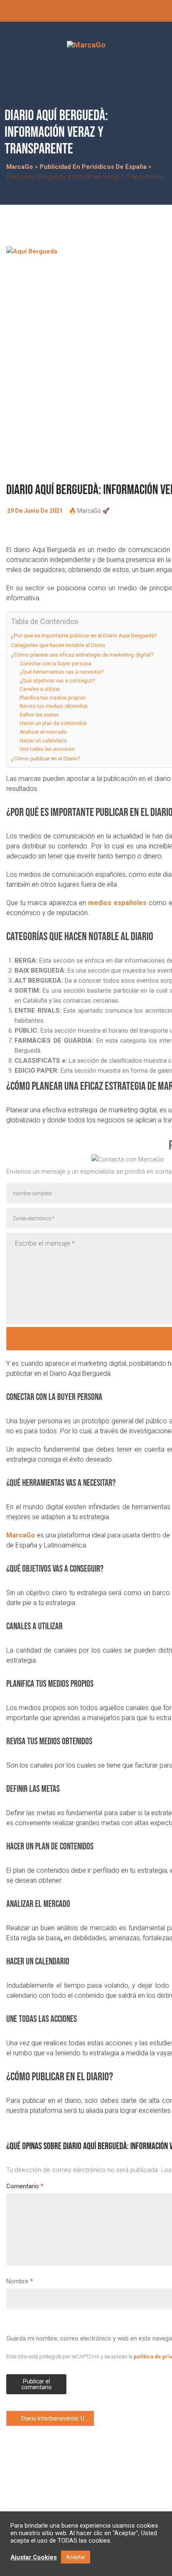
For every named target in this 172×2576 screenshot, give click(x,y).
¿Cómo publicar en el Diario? (46, 758)
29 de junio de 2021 (35, 511)
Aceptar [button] (76, 2557)
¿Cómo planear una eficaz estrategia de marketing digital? (82, 655)
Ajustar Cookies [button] (34, 2557)
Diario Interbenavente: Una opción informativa (57, 2418)
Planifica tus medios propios (53, 698)
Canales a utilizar (40, 689)
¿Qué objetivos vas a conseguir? (57, 681)
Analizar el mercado (43, 732)
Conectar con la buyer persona (55, 664)
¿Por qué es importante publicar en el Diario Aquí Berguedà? (84, 635)
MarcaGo (21, 1535)
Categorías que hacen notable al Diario (58, 645)
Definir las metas (39, 715)
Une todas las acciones (47, 749)
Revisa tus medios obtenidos (54, 706)
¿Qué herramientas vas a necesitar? (62, 672)
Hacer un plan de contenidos (53, 723)
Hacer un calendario (43, 741)
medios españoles (117, 903)
